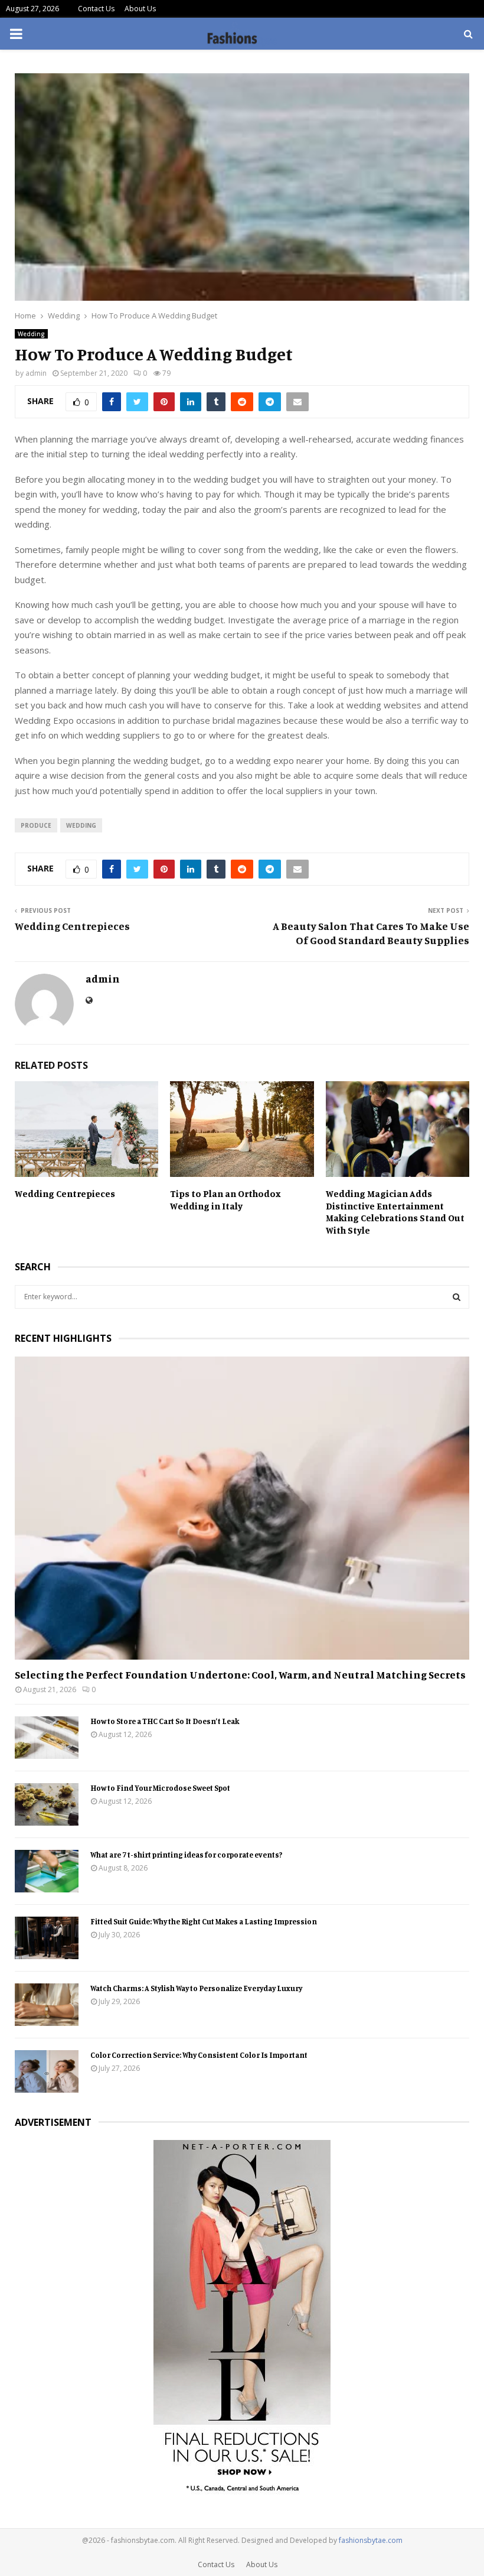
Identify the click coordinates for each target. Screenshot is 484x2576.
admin (36, 373)
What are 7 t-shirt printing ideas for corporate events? (186, 1855)
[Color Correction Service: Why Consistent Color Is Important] (47, 2071)
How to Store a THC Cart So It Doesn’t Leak (165, 1721)
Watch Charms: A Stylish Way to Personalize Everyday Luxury (196, 1988)
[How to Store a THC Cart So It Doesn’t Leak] (47, 1738)
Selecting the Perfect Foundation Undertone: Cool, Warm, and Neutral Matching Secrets (240, 1674)
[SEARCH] (457, 1297)
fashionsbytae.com (371, 2540)
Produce (36, 825)
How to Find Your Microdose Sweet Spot (160, 1788)
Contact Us (96, 9)
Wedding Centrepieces (72, 926)
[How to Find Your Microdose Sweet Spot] (47, 1804)
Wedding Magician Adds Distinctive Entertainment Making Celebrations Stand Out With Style (395, 1212)
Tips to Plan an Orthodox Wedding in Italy (225, 1200)
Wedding (31, 334)
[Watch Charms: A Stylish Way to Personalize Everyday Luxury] (47, 2005)
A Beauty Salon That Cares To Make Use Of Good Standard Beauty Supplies (371, 933)
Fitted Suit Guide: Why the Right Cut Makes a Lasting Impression (204, 1921)
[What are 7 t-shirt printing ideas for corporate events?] (47, 1871)
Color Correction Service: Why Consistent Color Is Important (199, 2055)
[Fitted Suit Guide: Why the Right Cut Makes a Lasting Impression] (47, 1938)
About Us (140, 9)
